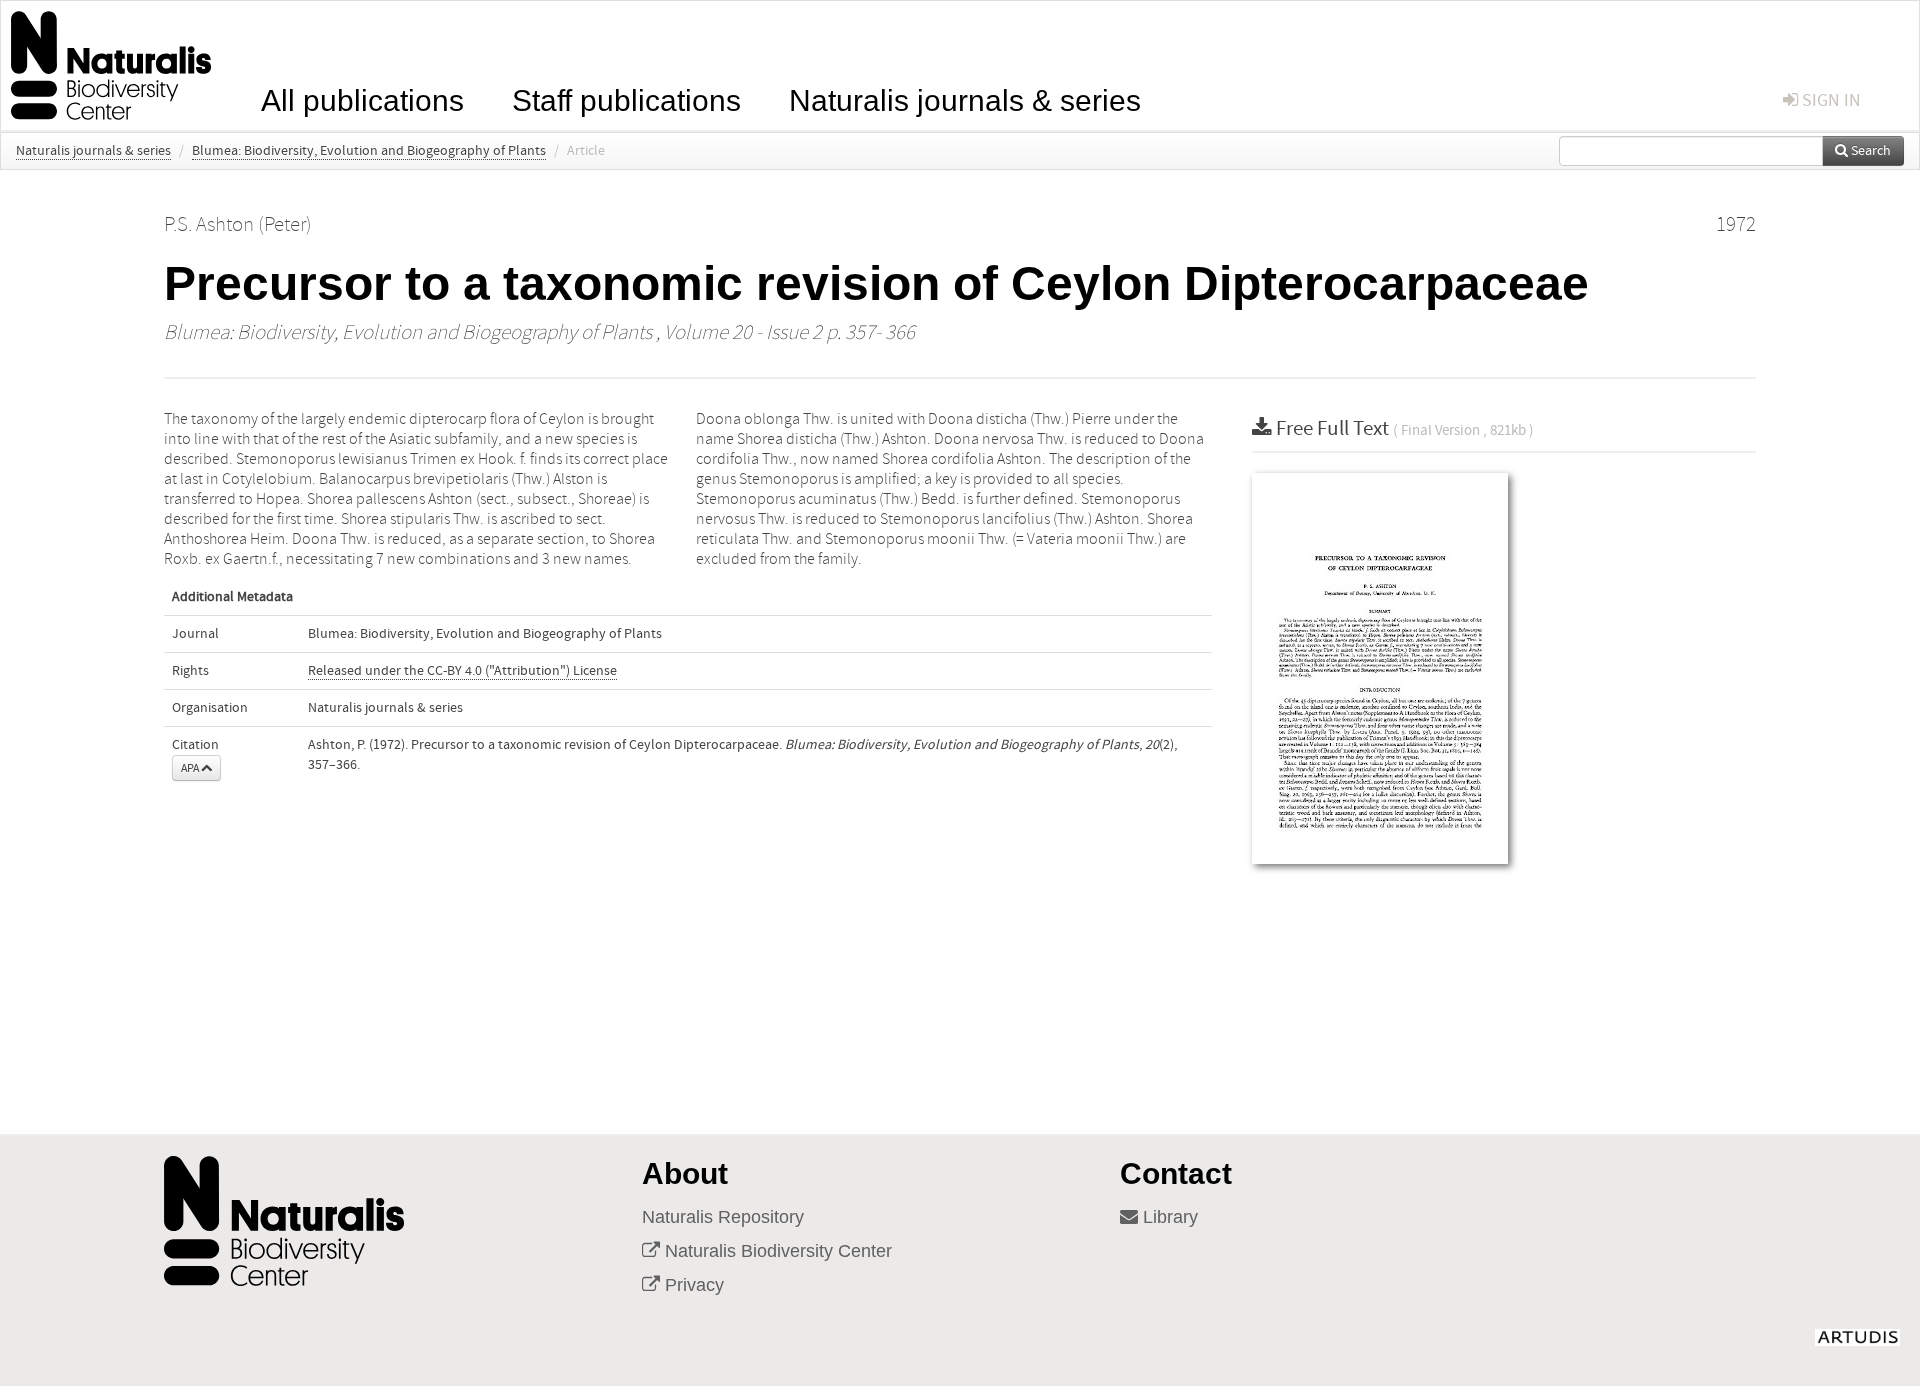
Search (1869, 151)
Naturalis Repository (723, 1217)
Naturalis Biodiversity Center (776, 1251)
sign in (1829, 100)
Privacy (692, 1285)
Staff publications (626, 98)
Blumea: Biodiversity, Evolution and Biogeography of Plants (369, 151)
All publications (362, 98)
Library (1168, 1217)
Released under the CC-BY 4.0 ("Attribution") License (462, 671)
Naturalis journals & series (965, 98)
